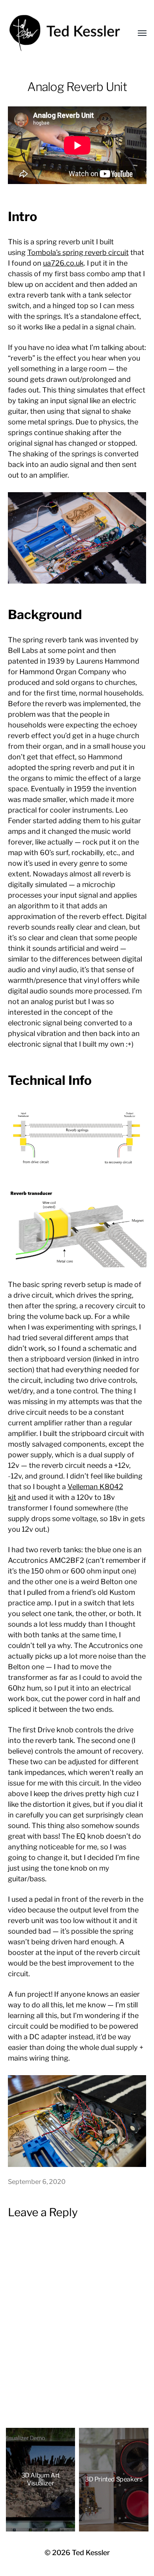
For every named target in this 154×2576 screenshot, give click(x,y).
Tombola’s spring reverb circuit (78, 252)
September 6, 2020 (37, 2182)
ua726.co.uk (63, 263)
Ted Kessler (91, 2553)
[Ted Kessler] (67, 33)
